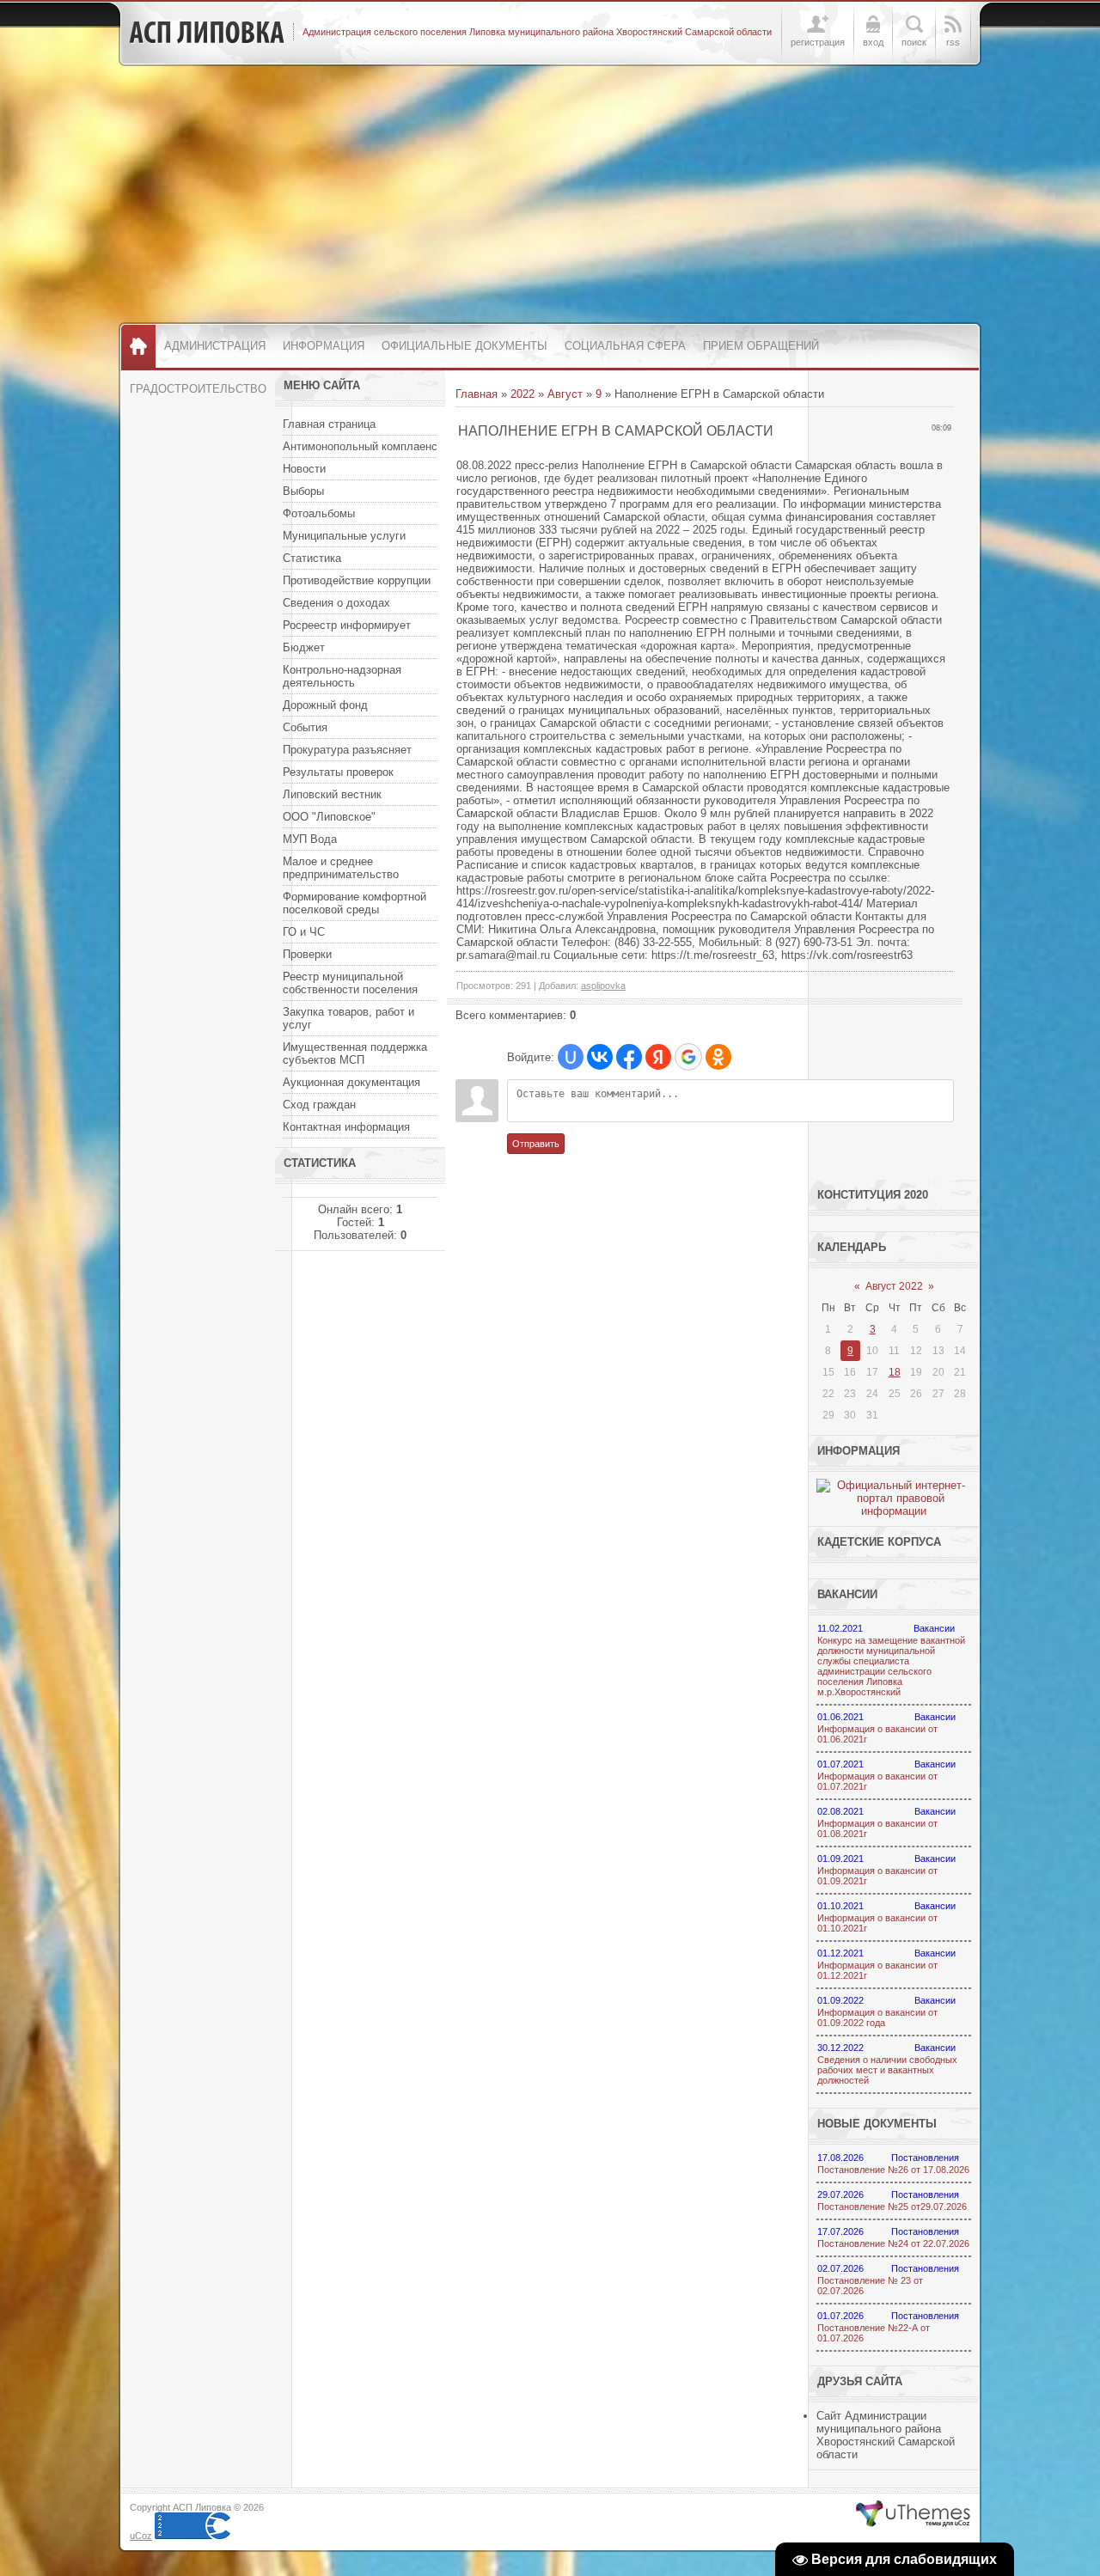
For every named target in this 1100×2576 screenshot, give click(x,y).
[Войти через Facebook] (629, 1057)
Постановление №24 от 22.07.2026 (893, 2243)
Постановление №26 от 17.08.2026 (893, 2170)
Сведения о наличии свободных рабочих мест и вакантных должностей (887, 2070)
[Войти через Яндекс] (658, 1057)
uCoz (141, 2536)
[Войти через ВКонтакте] (600, 1057)
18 (895, 1372)
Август (565, 394)
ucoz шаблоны (913, 2514)
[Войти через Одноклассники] (718, 1057)
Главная (477, 394)
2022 (522, 394)
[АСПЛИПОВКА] (207, 33)
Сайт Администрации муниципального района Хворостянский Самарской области (886, 2435)
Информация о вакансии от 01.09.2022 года (877, 2017)
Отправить (536, 1144)
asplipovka (603, 986)
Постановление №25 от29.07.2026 (892, 2207)
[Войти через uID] (571, 1057)
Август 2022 (894, 1286)
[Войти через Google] (688, 1057)
